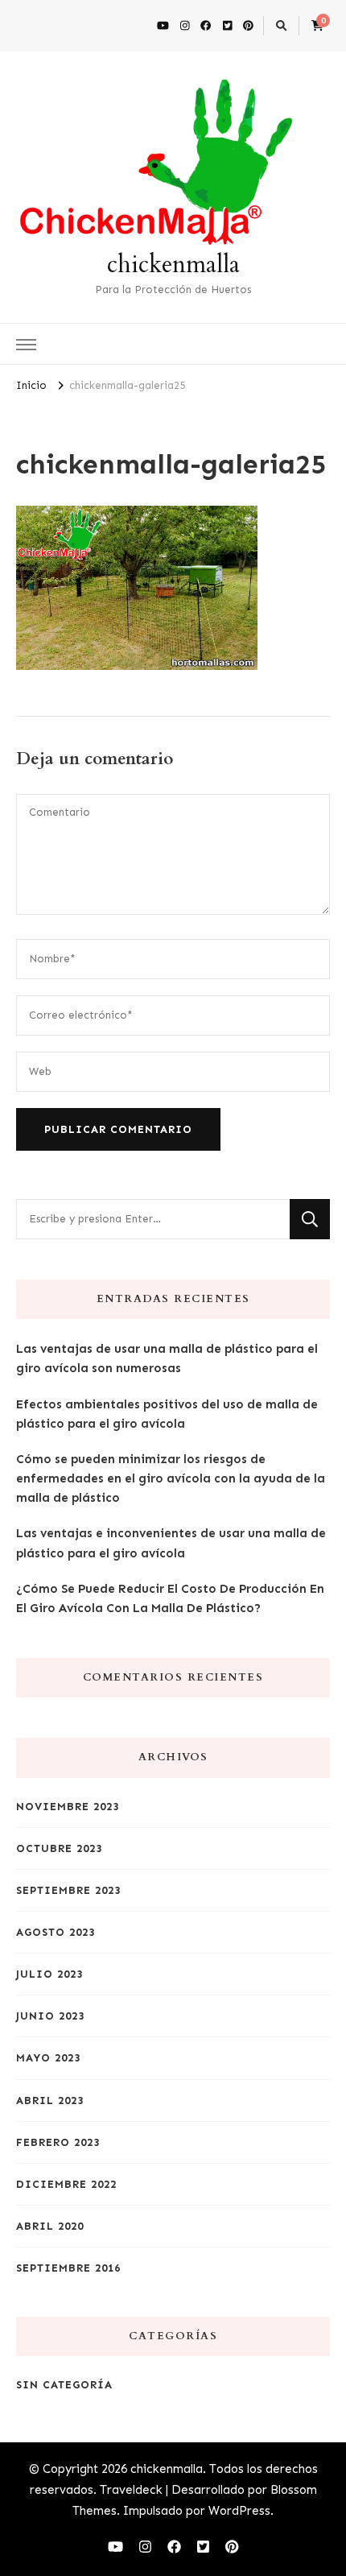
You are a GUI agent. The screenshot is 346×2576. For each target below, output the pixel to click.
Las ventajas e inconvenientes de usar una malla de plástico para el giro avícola (171, 1543)
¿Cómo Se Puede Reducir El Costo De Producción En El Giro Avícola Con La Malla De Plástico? (170, 1598)
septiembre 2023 (68, 1890)
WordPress (239, 2511)
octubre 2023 (59, 1848)
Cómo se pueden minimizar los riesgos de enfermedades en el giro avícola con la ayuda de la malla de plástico (171, 1478)
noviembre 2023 (68, 1807)
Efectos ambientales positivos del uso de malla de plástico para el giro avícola (167, 1414)
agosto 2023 (56, 1932)
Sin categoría (64, 2385)
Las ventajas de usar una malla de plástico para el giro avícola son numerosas (167, 1358)
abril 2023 (50, 2100)
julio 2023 (49, 1974)
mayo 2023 (48, 2058)
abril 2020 (50, 2226)
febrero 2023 (58, 2142)
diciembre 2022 (66, 2184)
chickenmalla (173, 265)
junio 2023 (50, 2016)
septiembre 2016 (68, 2268)
